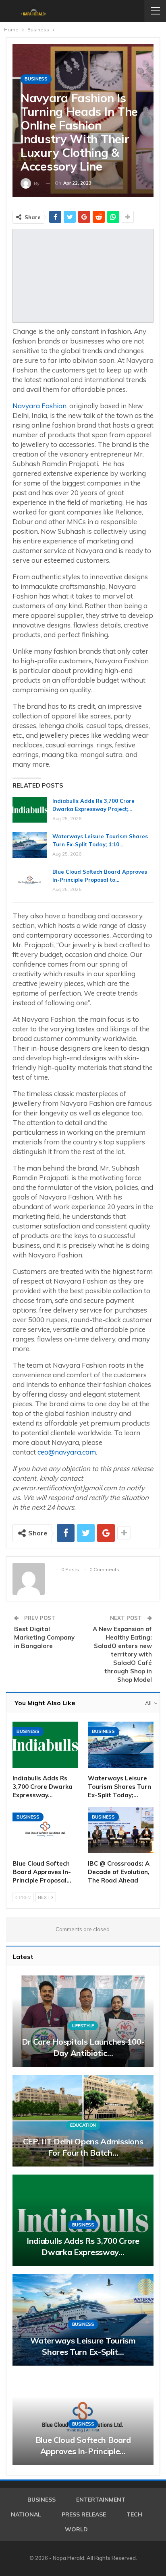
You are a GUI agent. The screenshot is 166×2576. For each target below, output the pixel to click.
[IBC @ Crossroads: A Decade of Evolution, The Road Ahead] (121, 1830)
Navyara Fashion (39, 406)
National (26, 2514)
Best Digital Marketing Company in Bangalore (44, 1637)
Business (36, 79)
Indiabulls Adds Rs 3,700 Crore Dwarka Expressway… (83, 2246)
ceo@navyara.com (67, 1452)
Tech (134, 2514)
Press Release (84, 2514)
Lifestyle (83, 2026)
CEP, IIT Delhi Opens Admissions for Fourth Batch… (83, 2147)
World (76, 2529)
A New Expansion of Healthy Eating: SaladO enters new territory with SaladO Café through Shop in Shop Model (122, 1654)
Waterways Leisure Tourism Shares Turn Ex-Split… (83, 2346)
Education (83, 2125)
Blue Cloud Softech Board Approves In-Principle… (83, 2445)
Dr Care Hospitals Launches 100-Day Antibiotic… (83, 2047)
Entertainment (101, 2500)
